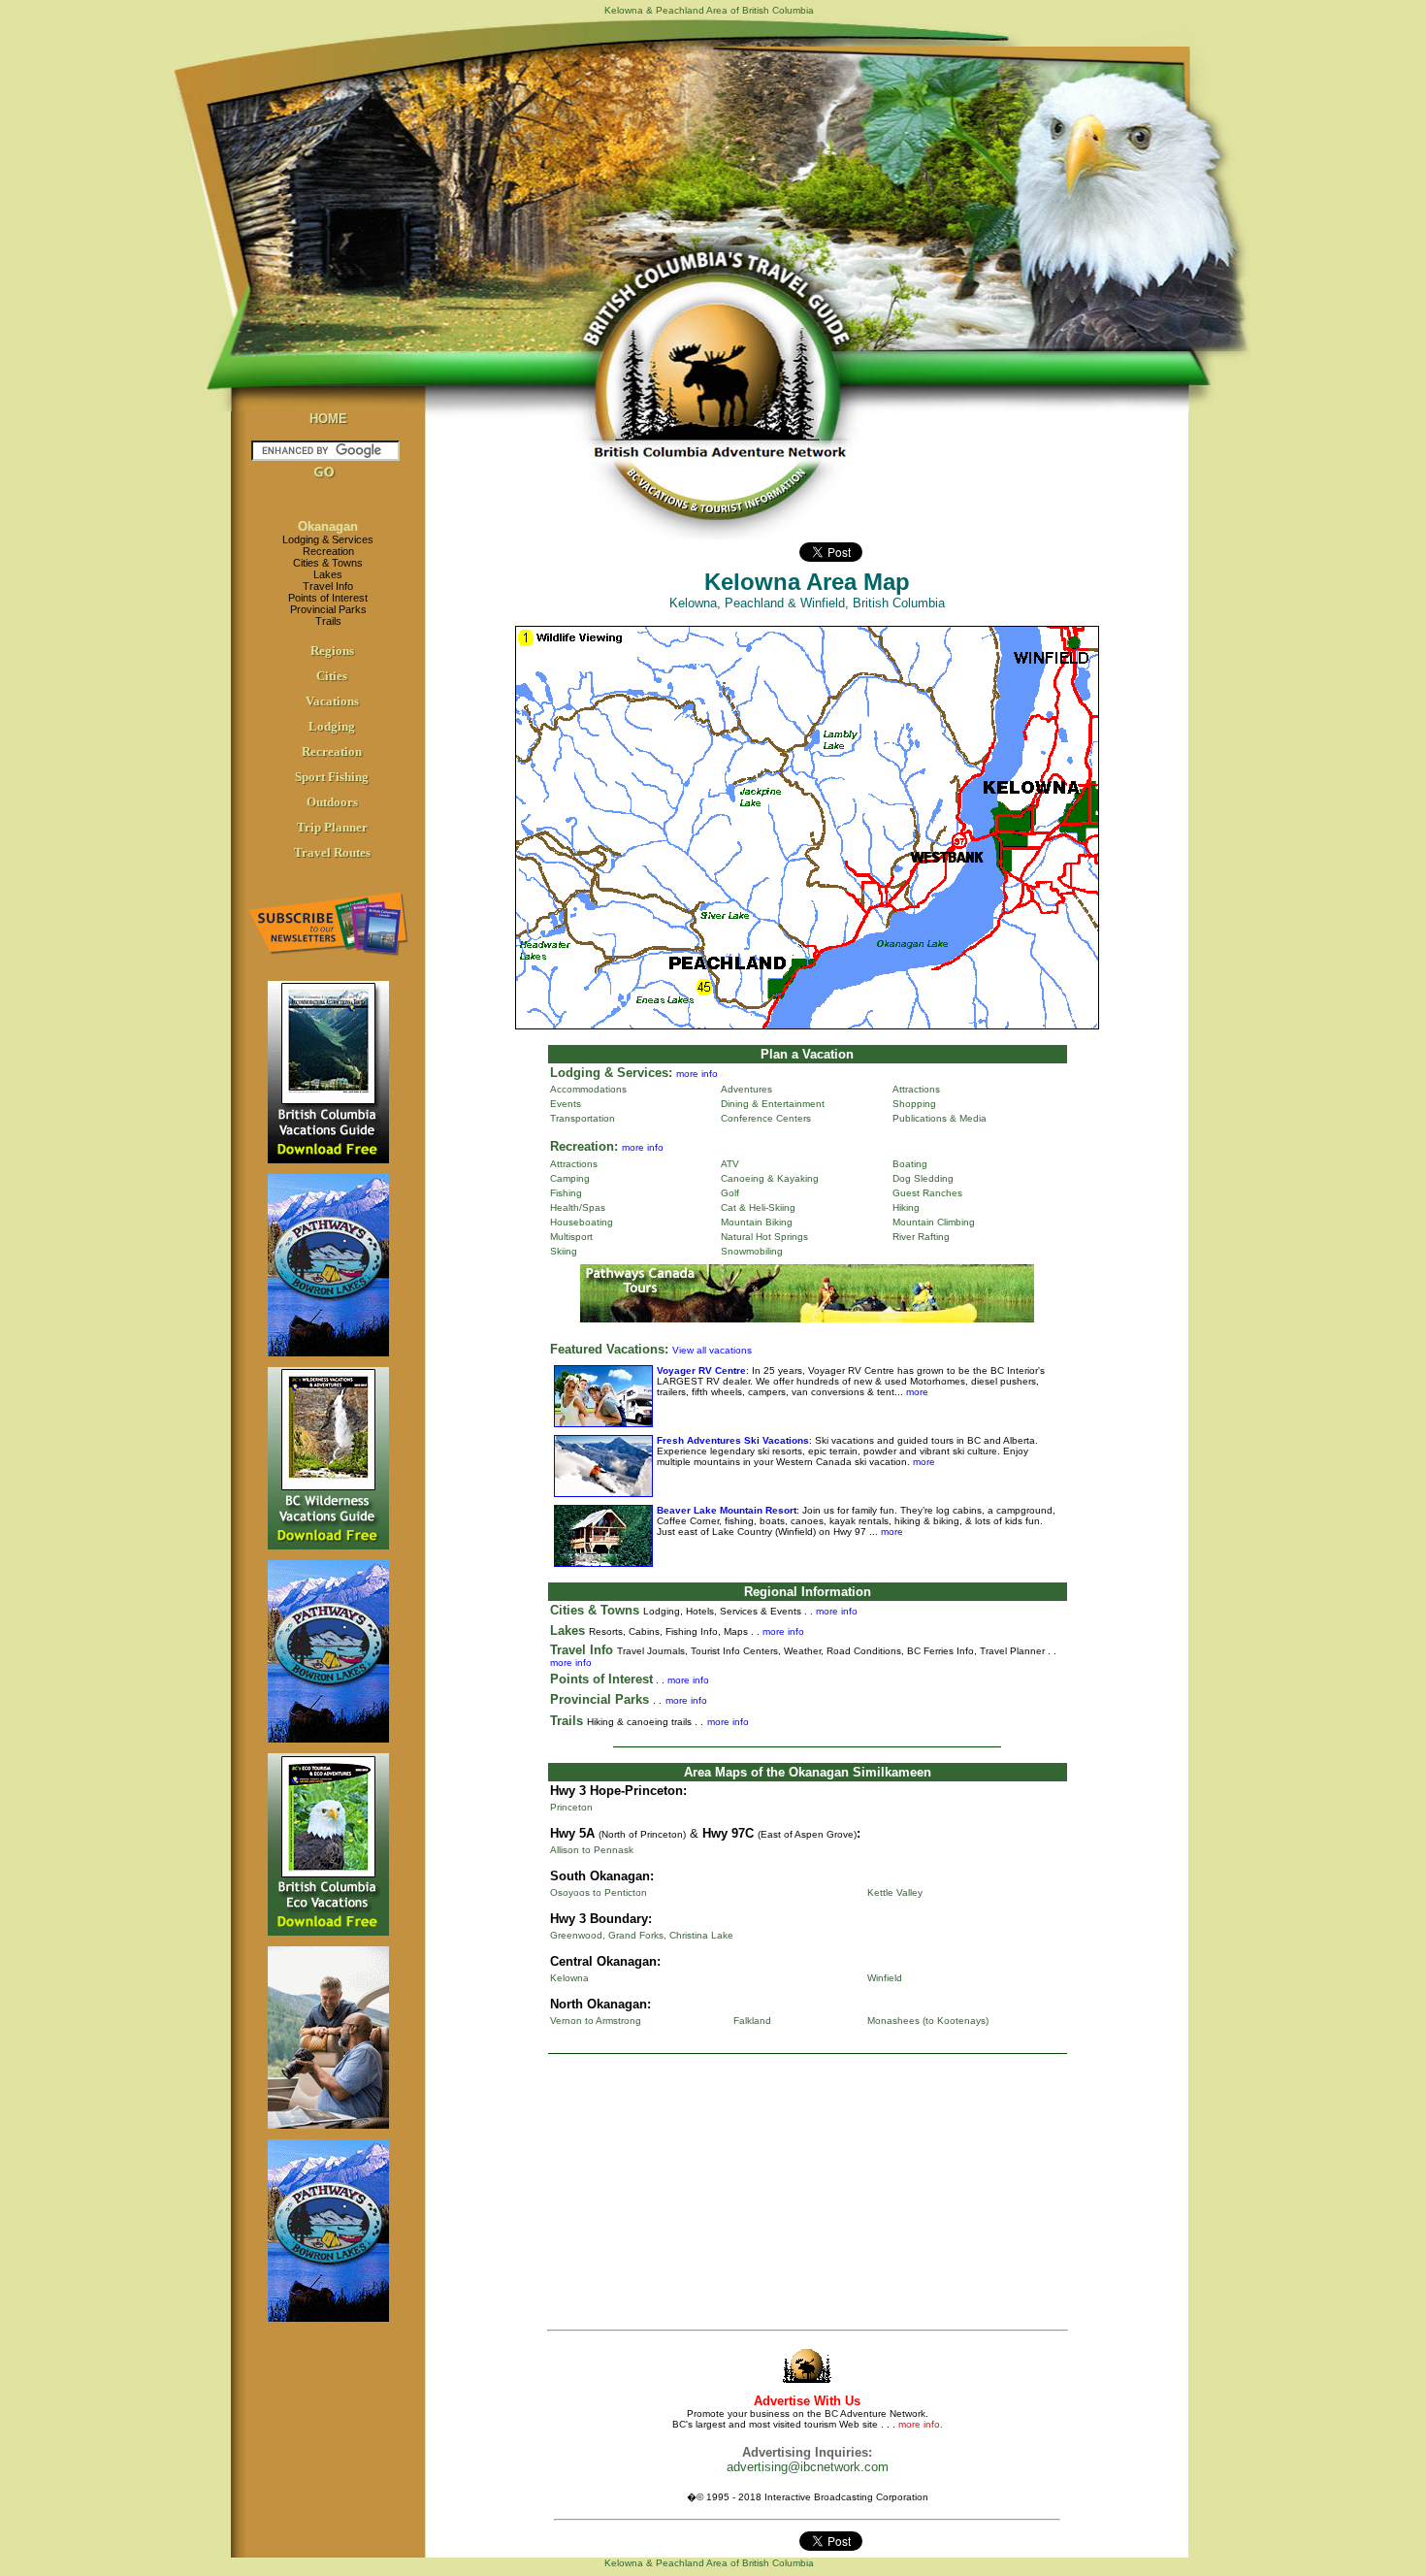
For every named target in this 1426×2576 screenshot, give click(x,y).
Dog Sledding (923, 1178)
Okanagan (328, 526)
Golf (730, 1193)
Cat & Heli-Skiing (758, 1207)
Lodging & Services (328, 539)
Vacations (332, 701)
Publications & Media (940, 1118)
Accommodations (588, 1089)
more (916, 1392)
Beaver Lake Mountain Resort (727, 1510)
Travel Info (328, 586)
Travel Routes (332, 852)
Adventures (746, 1089)
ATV (730, 1164)
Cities (332, 676)
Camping (570, 1178)
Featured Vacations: (609, 1349)
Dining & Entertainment (773, 1104)
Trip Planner (332, 827)
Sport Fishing (332, 777)
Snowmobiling (752, 1251)
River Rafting (921, 1237)
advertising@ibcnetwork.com (808, 2467)
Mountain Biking (757, 1222)
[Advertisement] (807, 2196)
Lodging (332, 726)
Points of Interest (328, 598)
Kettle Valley (895, 1892)
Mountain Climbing (934, 1222)
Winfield (885, 1978)
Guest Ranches (927, 1193)
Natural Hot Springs (764, 1237)
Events (566, 1104)
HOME (328, 419)
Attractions (916, 1089)
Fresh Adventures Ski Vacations (733, 1440)
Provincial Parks (328, 609)
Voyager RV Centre (701, 1370)
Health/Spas (578, 1207)
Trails (328, 621)
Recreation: (584, 1146)
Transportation (583, 1118)
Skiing (564, 1251)
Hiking (906, 1207)
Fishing (566, 1193)
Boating (910, 1164)
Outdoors (332, 802)
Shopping (914, 1104)
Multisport (571, 1237)
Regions (332, 651)
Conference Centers (766, 1118)
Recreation (328, 551)
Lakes (328, 574)
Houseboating (582, 1222)
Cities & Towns (328, 563)
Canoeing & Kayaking (770, 1178)
